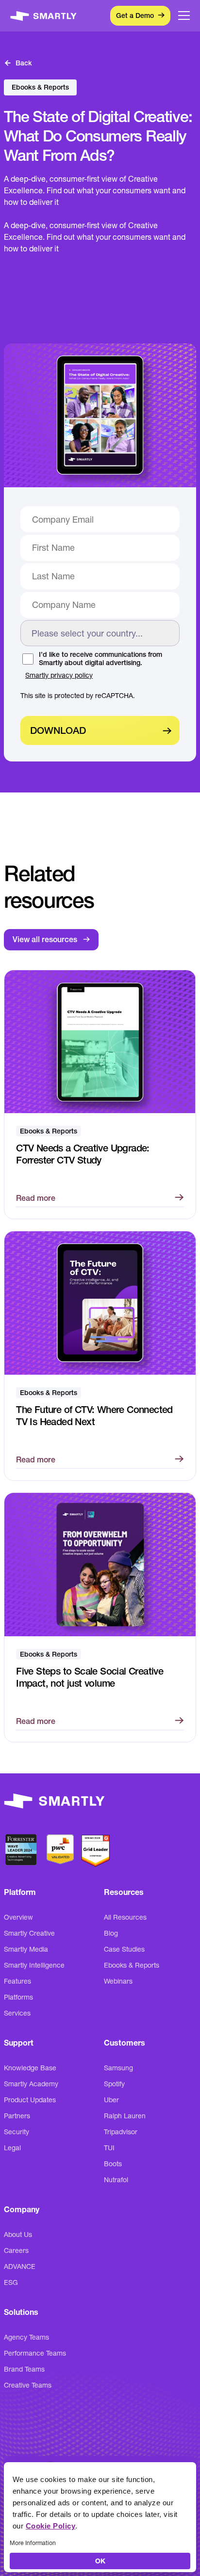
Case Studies (124, 1949)
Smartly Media (26, 1949)
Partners (17, 2116)
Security (17, 2132)
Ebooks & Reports (132, 1965)
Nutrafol (116, 2180)
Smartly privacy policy (59, 675)
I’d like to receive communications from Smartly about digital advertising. (100, 659)
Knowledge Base (30, 2068)
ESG (11, 2282)
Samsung (118, 2068)
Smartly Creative (29, 1933)
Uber (111, 2100)
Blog (111, 1933)
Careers (16, 2250)
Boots (113, 2164)
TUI (109, 2148)
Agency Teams (26, 2337)
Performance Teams (35, 2353)
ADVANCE (20, 2266)
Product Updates (30, 2100)
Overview (18, 1917)
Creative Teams (28, 2385)
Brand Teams (24, 2369)
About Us (18, 2235)
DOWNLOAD (58, 730)
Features (17, 1981)
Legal (12, 2148)
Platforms (18, 1997)
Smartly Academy (31, 2084)
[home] (44, 16)
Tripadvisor (121, 2132)
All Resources (125, 1917)
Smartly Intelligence (34, 1965)
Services (17, 2013)
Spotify (114, 2084)
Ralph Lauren (125, 2116)
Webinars (118, 1981)
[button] (184, 16)
